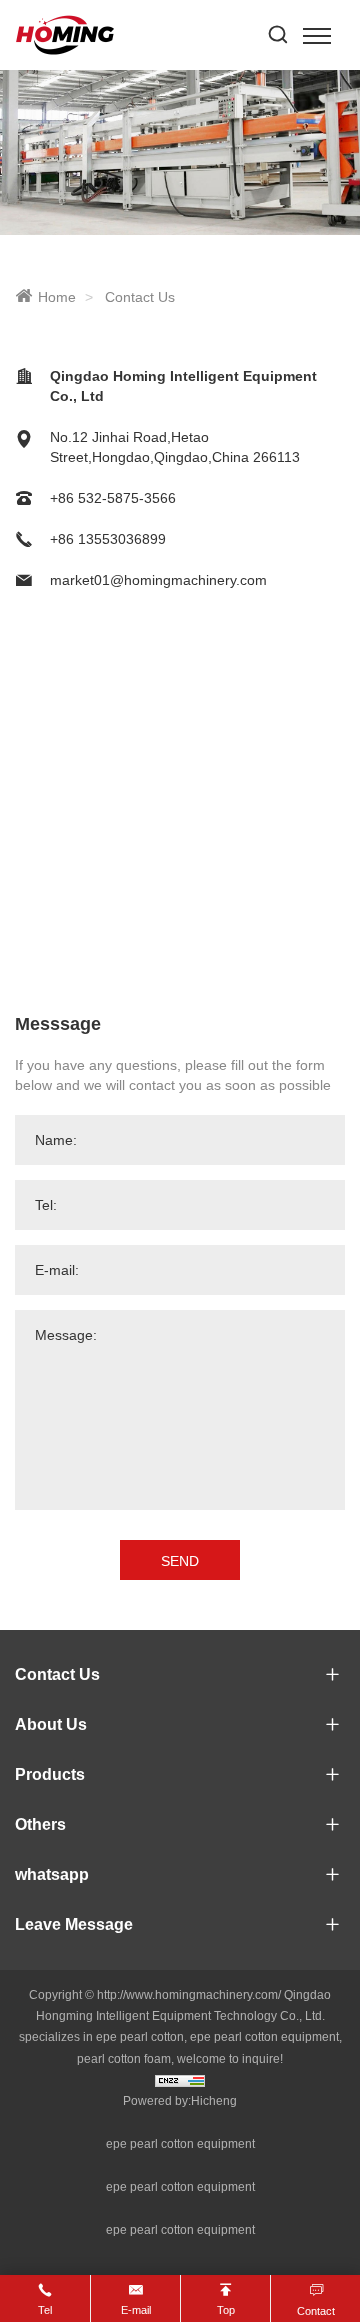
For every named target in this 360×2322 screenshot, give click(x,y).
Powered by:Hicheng (180, 2101)
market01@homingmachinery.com (158, 580)
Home (57, 297)
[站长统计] (180, 2080)
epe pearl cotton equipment (180, 2144)
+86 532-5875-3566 (113, 498)
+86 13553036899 (108, 539)
